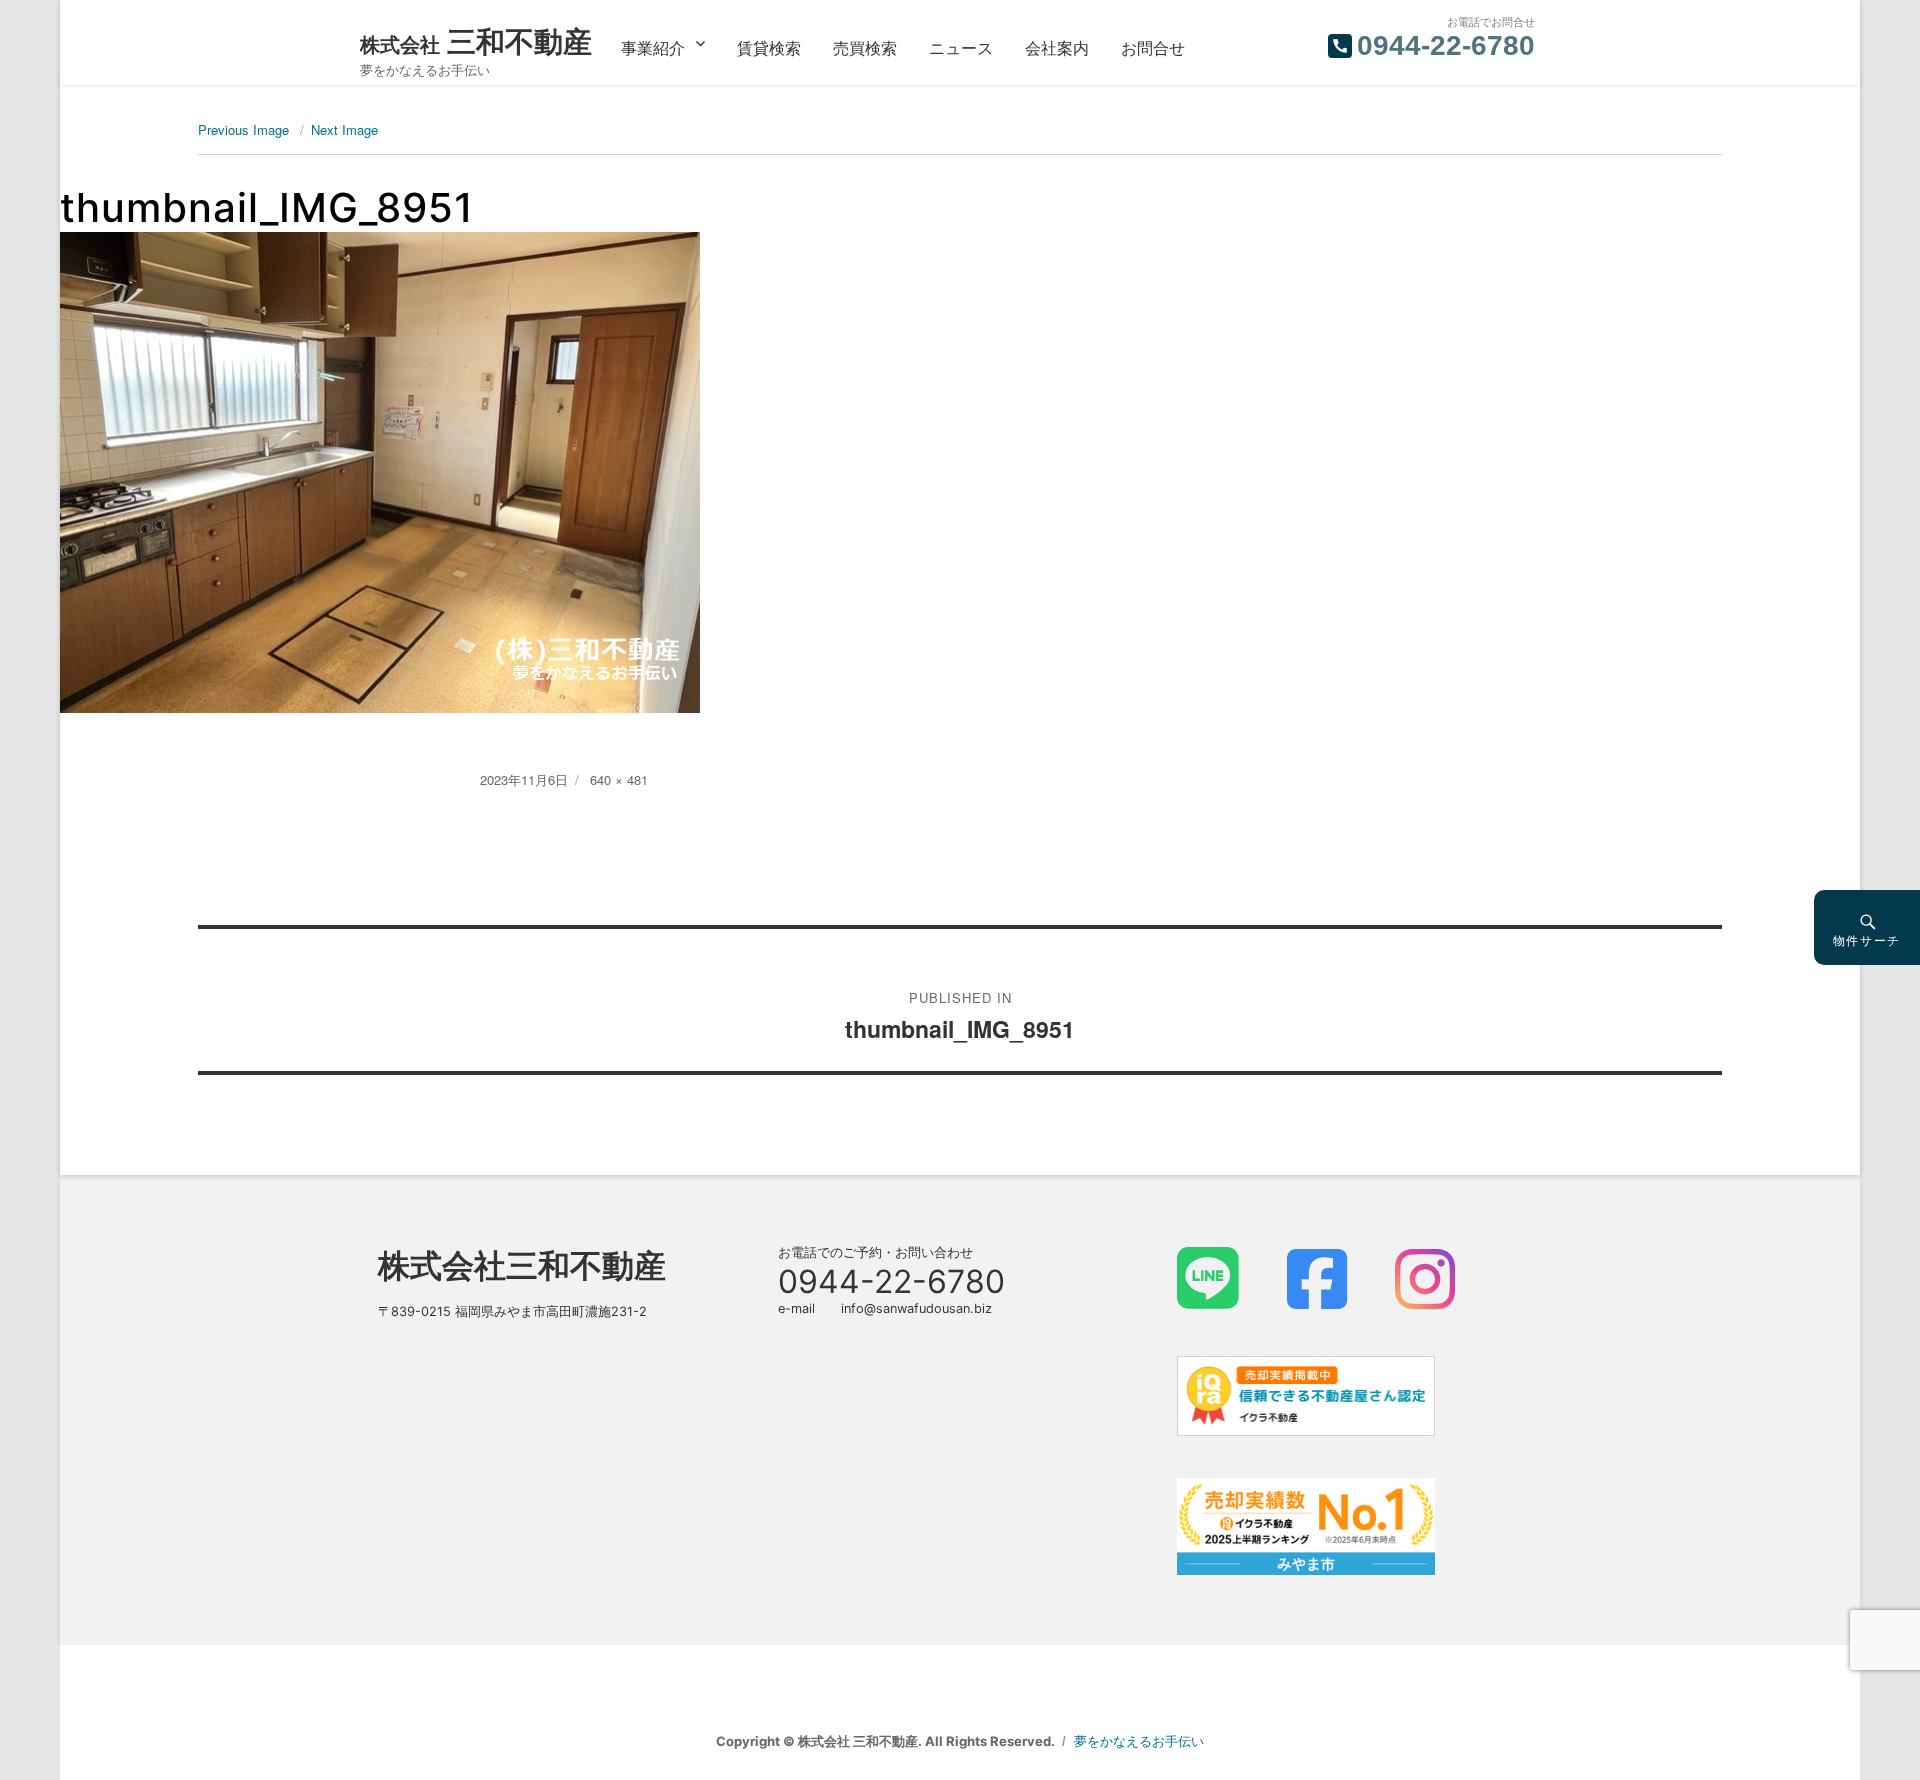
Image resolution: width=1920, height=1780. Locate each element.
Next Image (344, 129)
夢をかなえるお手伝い (1139, 1741)
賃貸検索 (769, 47)
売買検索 (865, 47)
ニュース (961, 47)
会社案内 (1057, 47)
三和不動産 (476, 41)
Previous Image (243, 129)
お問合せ (1153, 47)
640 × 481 (619, 779)
